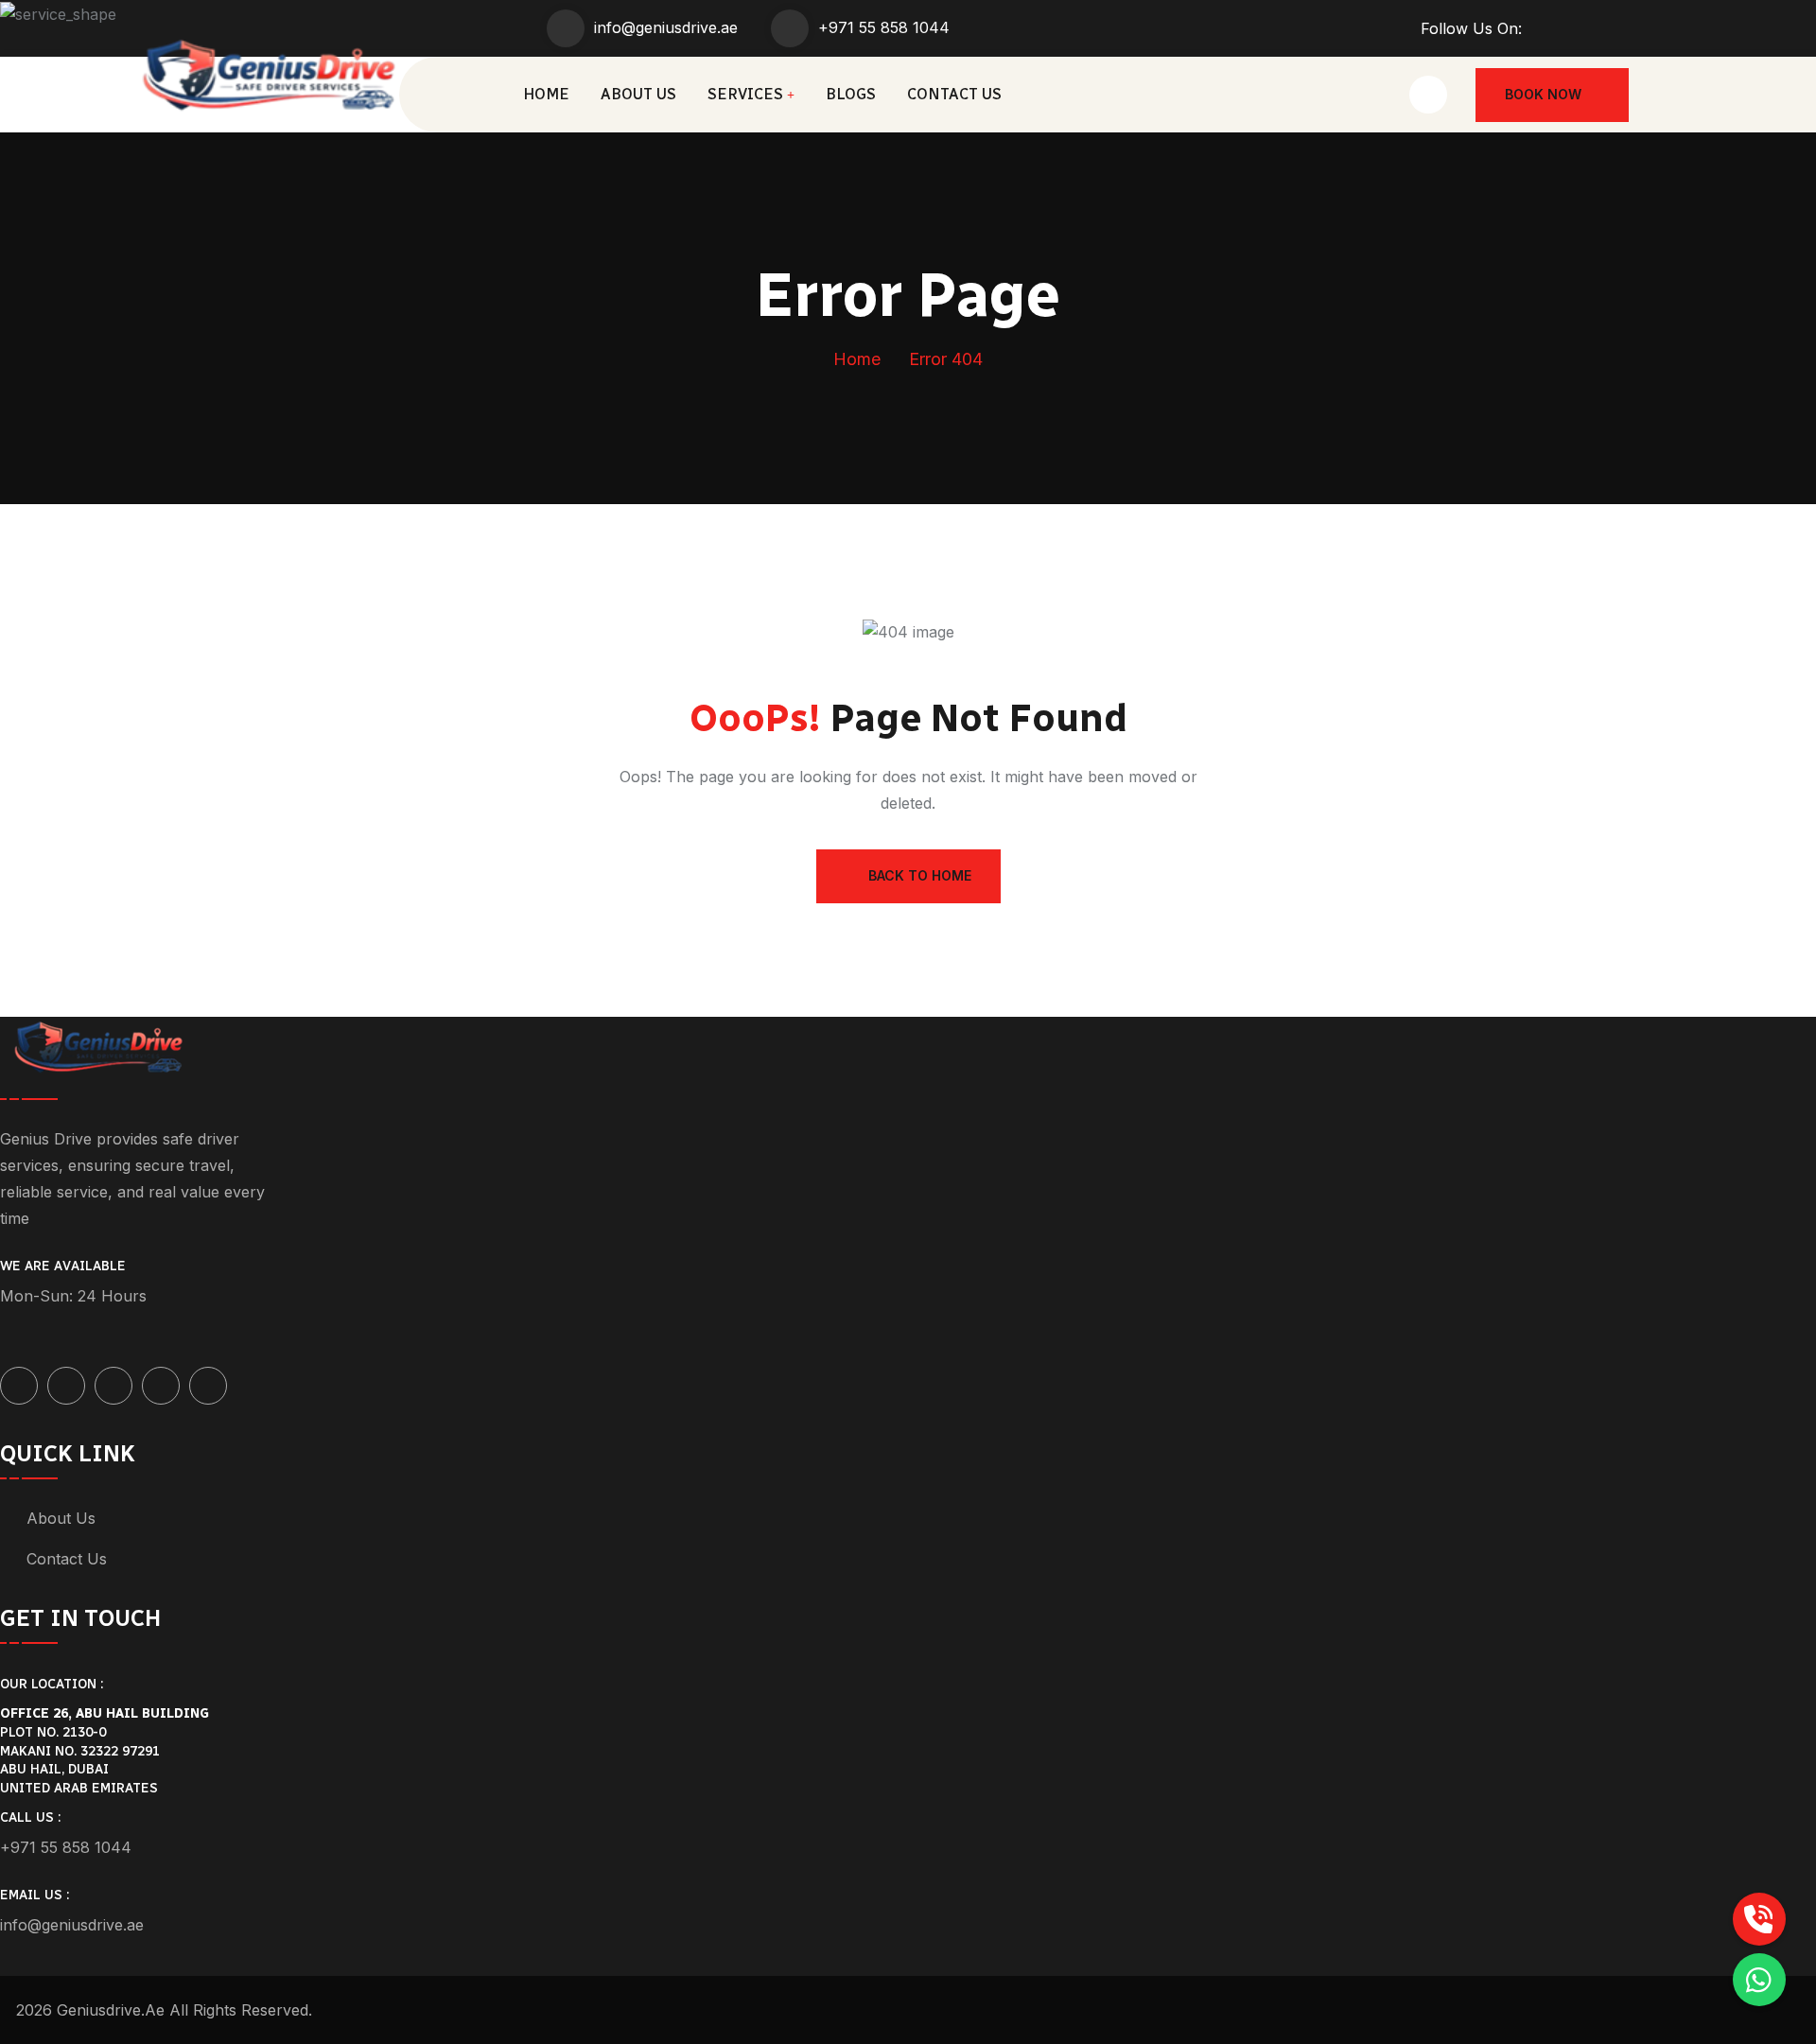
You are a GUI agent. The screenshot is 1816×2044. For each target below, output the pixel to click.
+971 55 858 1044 (884, 27)
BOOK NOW (1543, 94)
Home (546, 94)
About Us (638, 94)
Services (745, 94)
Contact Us (954, 94)
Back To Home (920, 875)
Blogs (851, 94)
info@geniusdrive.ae (666, 27)
